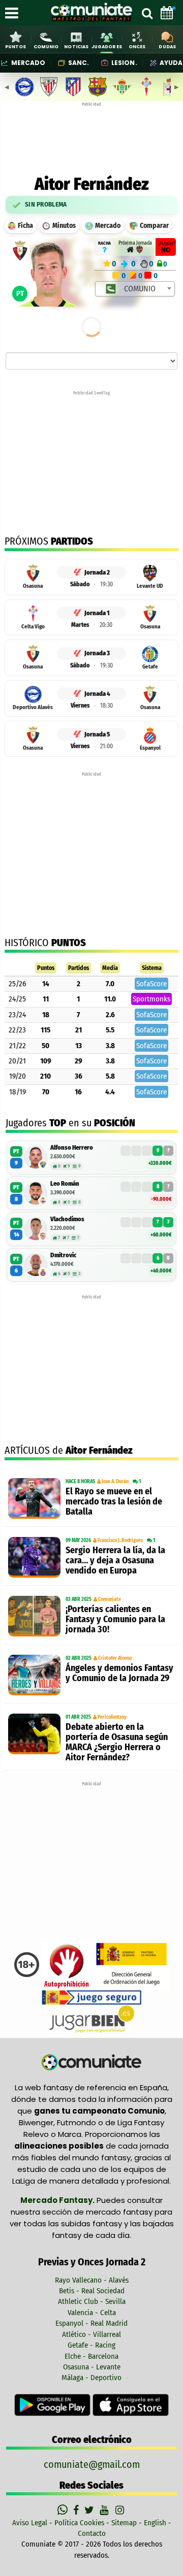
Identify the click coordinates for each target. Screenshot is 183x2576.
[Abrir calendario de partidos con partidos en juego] (167, 13)
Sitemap (124, 2523)
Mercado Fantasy (56, 2200)
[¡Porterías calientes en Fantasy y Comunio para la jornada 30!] (34, 1616)
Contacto (92, 2533)
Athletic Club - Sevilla (92, 2301)
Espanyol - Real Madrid (91, 2323)
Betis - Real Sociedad (92, 2291)
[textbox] (135, 289)
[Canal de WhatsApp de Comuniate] (64, 2510)
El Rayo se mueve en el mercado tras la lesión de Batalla (114, 1501)
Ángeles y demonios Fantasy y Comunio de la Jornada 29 (119, 1673)
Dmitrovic (63, 1255)
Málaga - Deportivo (91, 2378)
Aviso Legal (30, 2523)
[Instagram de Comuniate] (120, 2510)
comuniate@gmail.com (92, 2464)
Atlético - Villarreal (91, 2334)
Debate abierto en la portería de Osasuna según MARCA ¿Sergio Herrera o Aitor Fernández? (117, 1742)
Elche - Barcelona (91, 2356)
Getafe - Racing (91, 2345)
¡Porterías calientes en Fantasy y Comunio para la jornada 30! (115, 1619)
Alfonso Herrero (72, 1147)
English (155, 2523)
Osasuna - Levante (92, 2367)
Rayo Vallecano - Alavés (92, 2280)
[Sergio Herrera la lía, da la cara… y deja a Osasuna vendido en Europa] (34, 1557)
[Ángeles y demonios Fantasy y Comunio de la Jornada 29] (34, 1675)
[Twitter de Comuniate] (90, 2510)
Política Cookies (79, 2523)
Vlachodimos (67, 1219)
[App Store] (131, 2404)
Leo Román (65, 1183)
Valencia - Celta (92, 2313)
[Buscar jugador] (147, 13)
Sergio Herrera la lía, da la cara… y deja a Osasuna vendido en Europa (115, 1560)
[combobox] (135, 289)
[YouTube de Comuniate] (106, 2510)
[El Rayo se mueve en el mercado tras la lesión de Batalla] (34, 1498)
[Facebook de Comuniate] (77, 2510)
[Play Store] (53, 2404)
